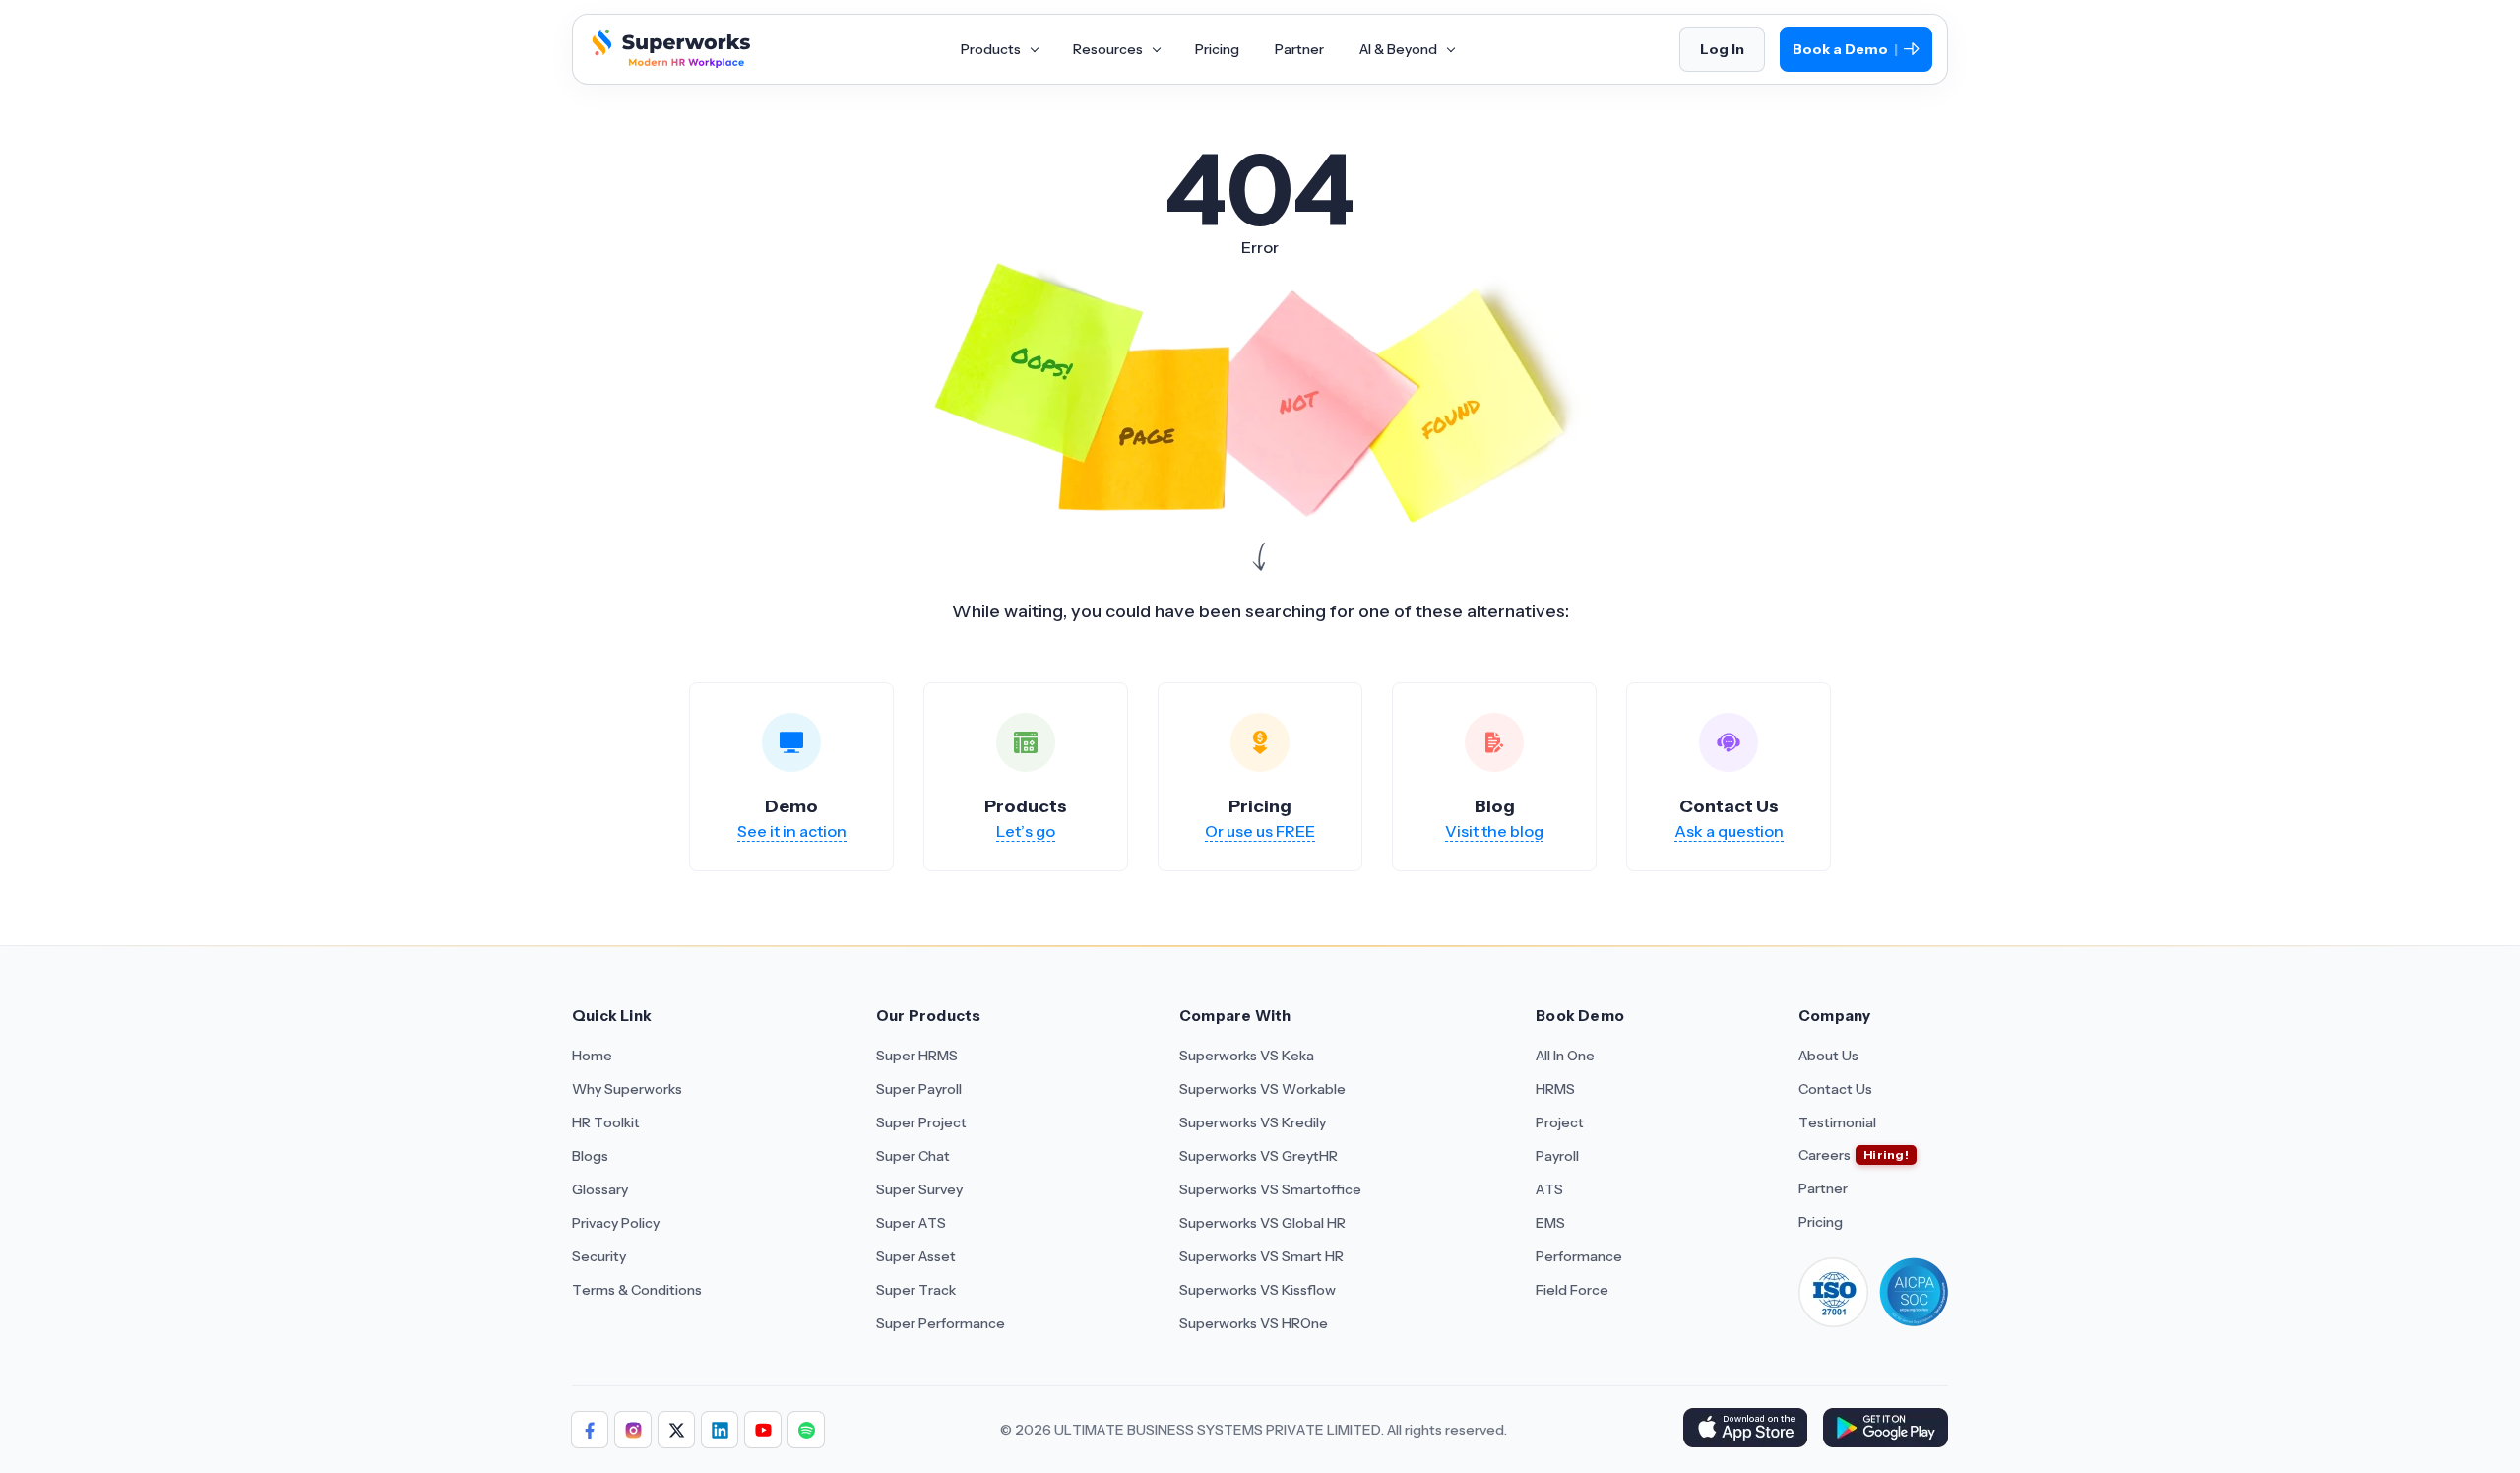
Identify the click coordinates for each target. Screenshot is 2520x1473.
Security (599, 1256)
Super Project (921, 1122)
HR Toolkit (606, 1122)
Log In (1722, 49)
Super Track (916, 1290)
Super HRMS (917, 1056)
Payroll (1557, 1156)
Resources (1109, 49)
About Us (1828, 1056)
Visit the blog (1494, 831)
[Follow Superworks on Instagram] (633, 1430)
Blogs (590, 1156)
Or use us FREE (1260, 831)
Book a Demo (1845, 50)
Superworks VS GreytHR (1259, 1156)
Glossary (600, 1189)
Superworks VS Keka (1247, 1056)
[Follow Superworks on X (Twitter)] (676, 1430)
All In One (1565, 1056)
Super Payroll (919, 1089)
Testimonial (1837, 1122)
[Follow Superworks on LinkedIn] (720, 1430)
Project (1560, 1122)
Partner (1299, 49)
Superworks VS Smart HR (1261, 1256)
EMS (1550, 1223)
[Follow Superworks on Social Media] (806, 1430)
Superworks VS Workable (1262, 1089)
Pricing (1217, 49)
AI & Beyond (1400, 49)
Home (592, 1056)
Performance (1579, 1256)
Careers (1825, 1155)
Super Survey (919, 1189)
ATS (1549, 1189)
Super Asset (916, 1256)
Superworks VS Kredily (1253, 1122)
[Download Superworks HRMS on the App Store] (1745, 1430)
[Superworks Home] (669, 62)
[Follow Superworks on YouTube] (763, 1430)
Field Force (1572, 1290)
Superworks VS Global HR (1262, 1223)
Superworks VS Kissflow (1258, 1290)
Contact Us (1835, 1089)
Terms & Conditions (637, 1290)
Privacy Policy (616, 1223)
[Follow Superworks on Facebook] (590, 1430)
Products (992, 49)
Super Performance (941, 1323)
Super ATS (911, 1223)
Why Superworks (627, 1089)
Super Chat (913, 1156)
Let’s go (1026, 831)
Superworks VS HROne (1254, 1323)
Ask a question (1729, 831)
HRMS (1555, 1089)
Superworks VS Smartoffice (1270, 1189)
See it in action (792, 831)
